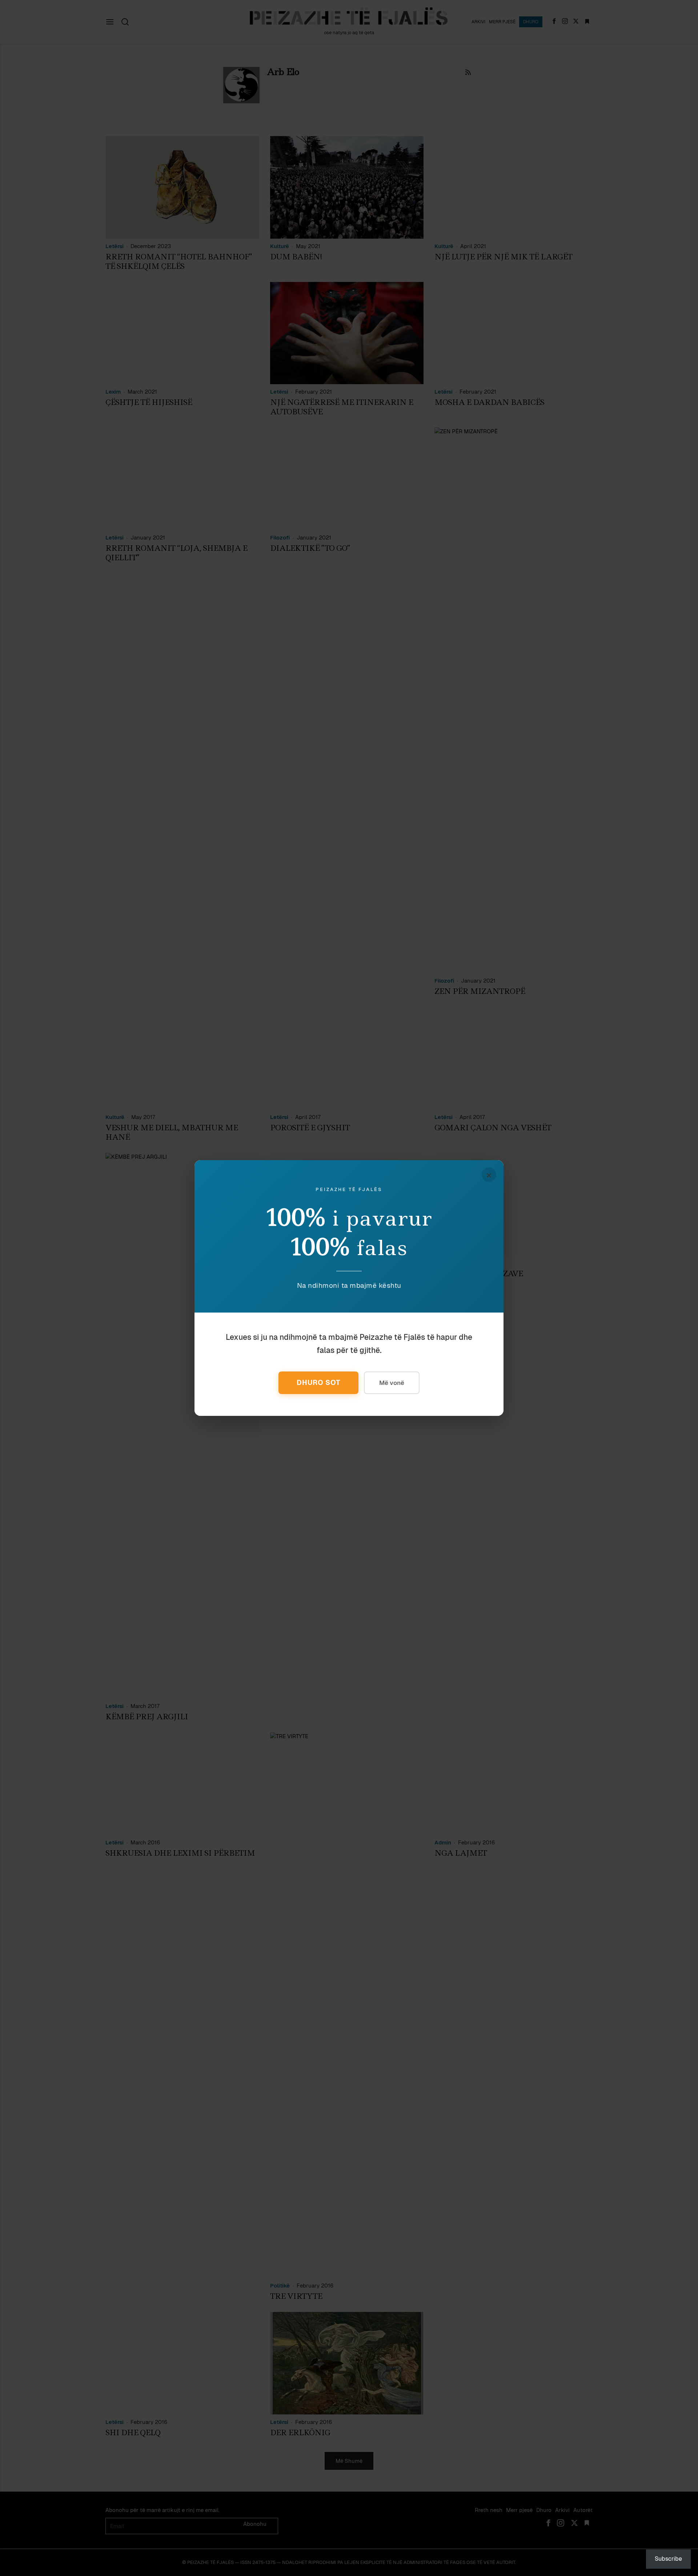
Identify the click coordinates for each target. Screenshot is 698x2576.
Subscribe (668, 2559)
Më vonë (392, 1383)
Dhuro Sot (318, 1383)
